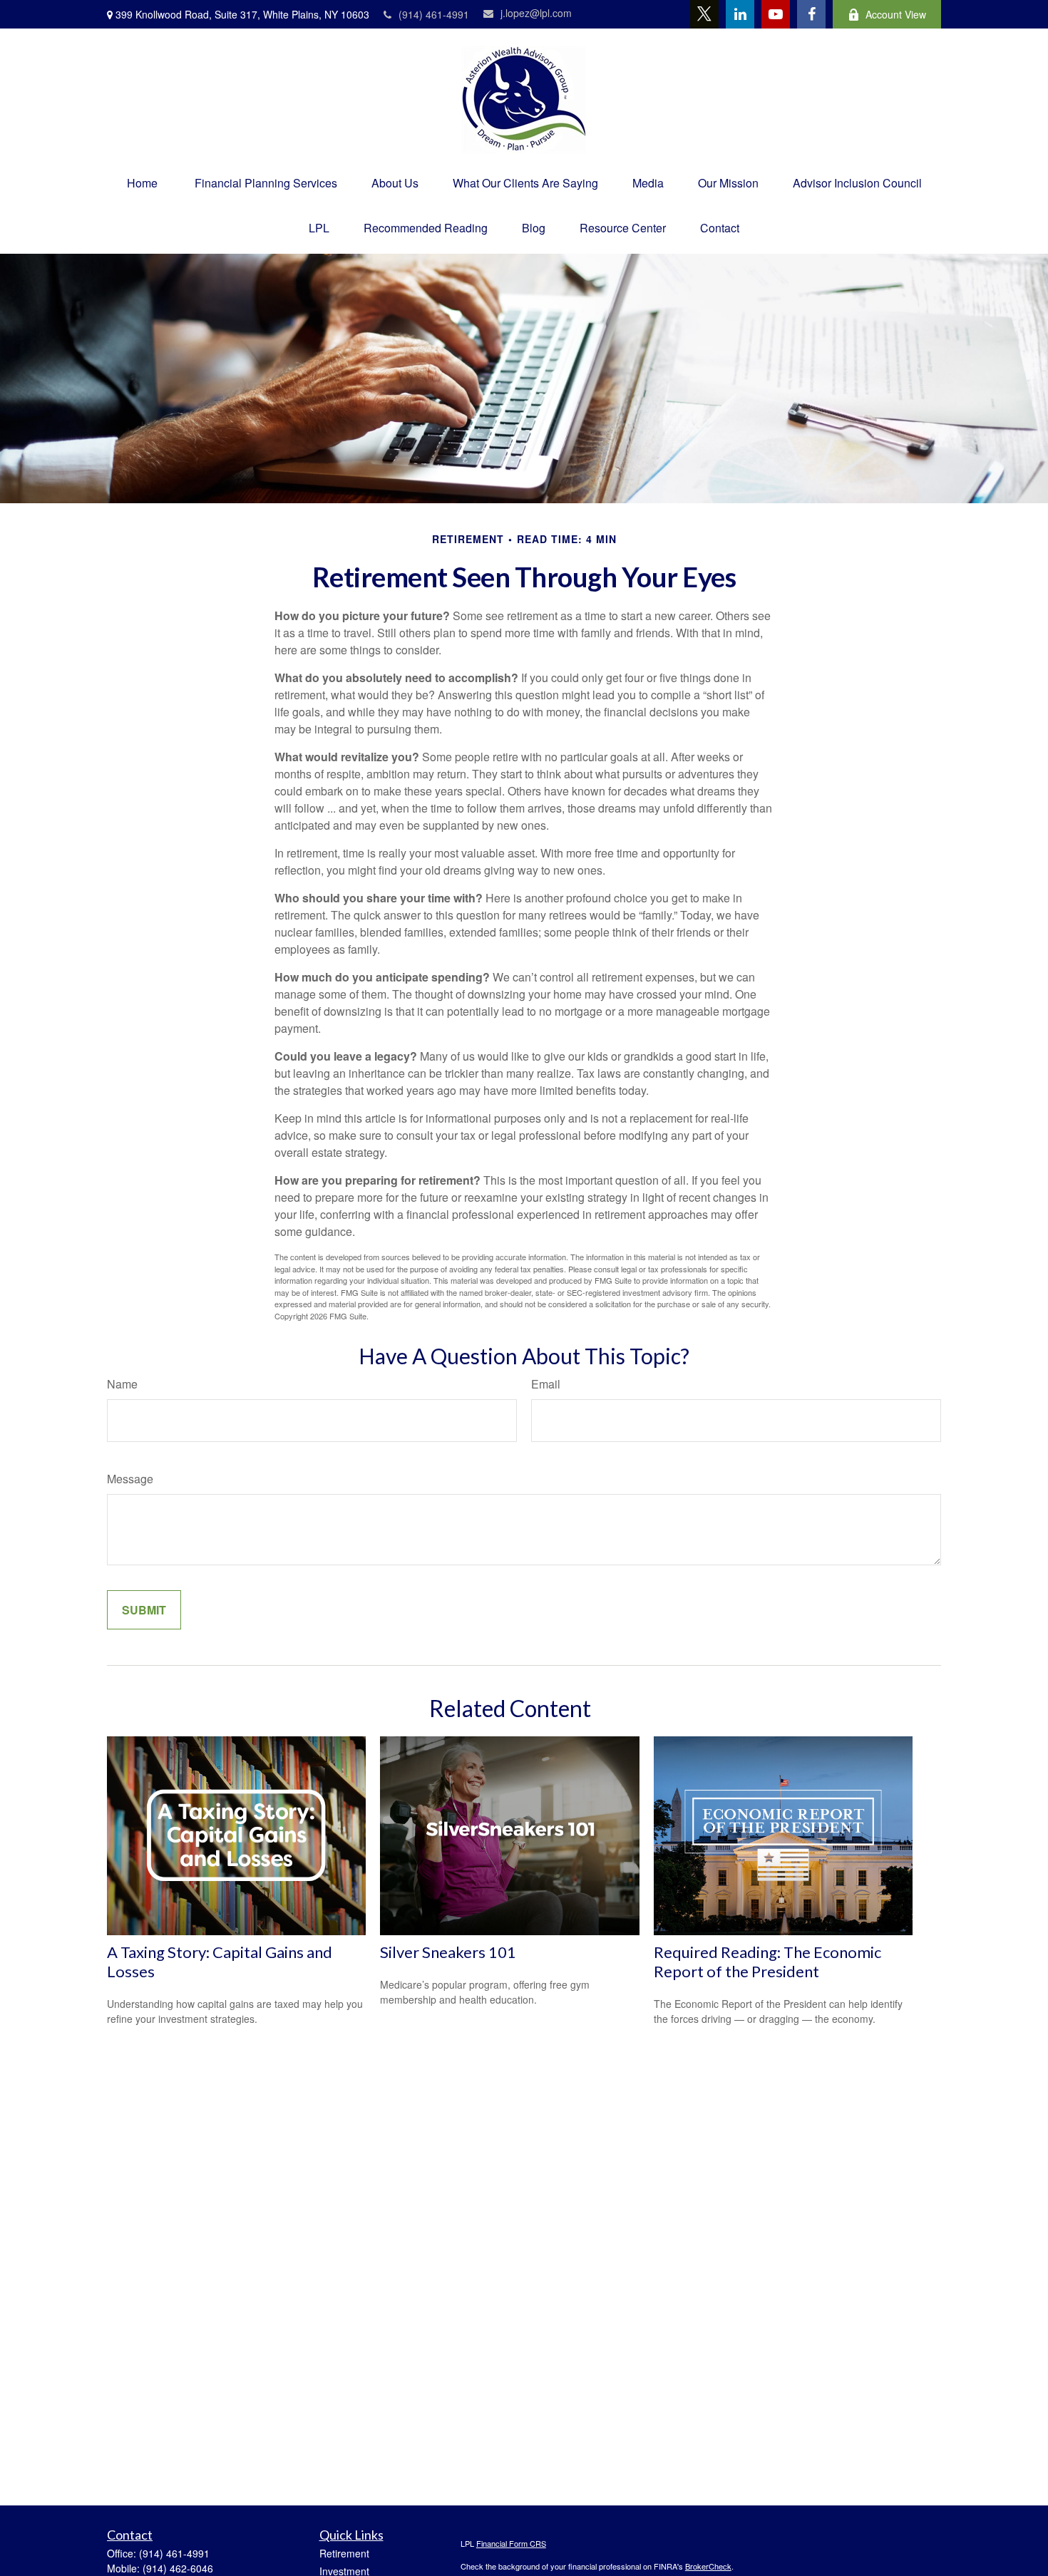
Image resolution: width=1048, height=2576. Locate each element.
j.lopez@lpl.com (536, 13)
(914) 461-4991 (434, 14)
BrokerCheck (708, 2566)
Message (130, 1479)
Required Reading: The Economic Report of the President (767, 1962)
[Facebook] (811, 14)
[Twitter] (704, 14)
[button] (142, 183)
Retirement (344, 2553)
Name (122, 1384)
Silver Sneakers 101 (448, 1952)
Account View (896, 14)
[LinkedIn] (740, 14)
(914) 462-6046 (178, 2568)
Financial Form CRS (511, 2543)
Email (546, 1384)
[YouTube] (776, 14)
